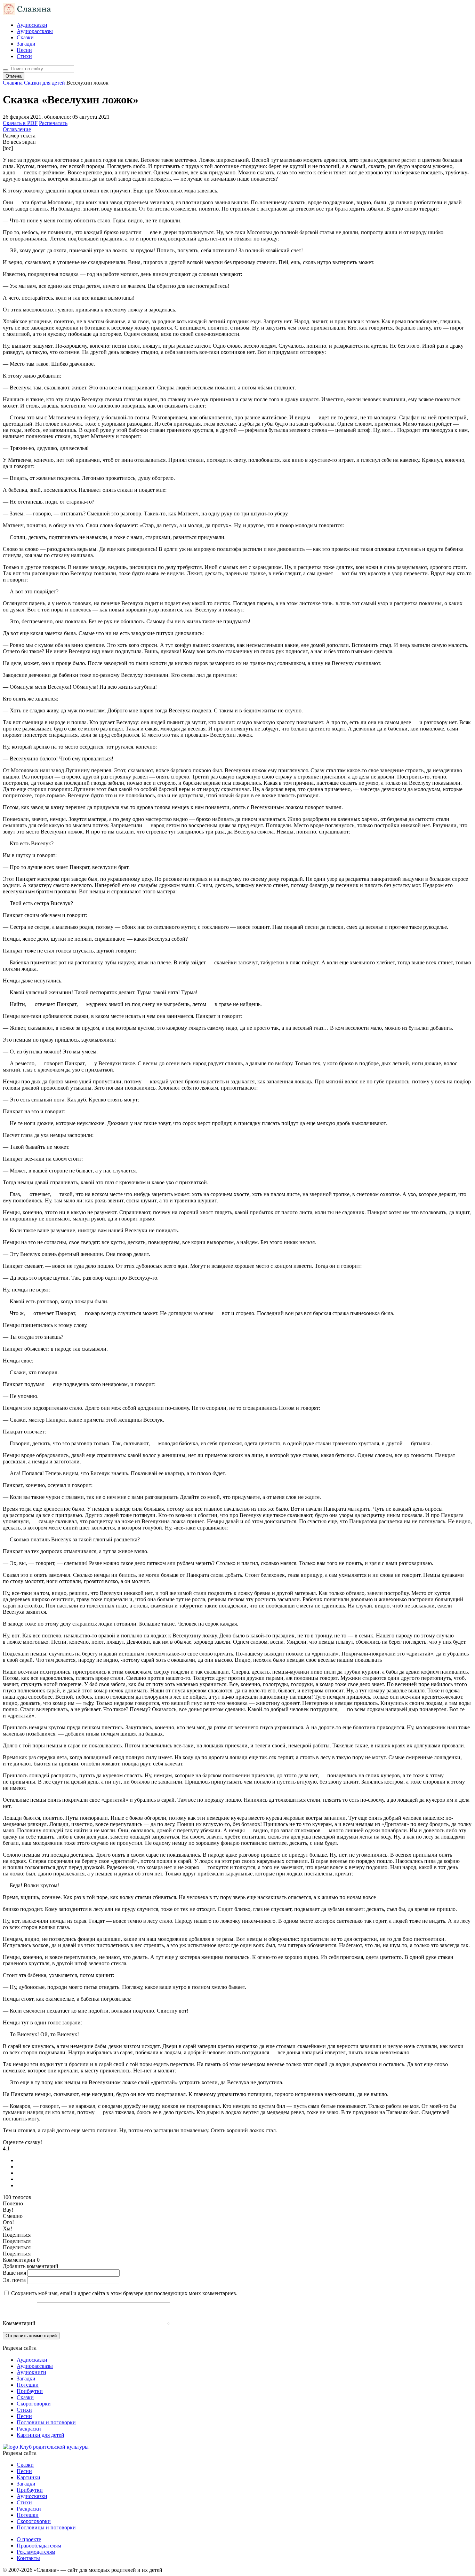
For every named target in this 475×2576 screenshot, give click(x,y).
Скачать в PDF (20, 123)
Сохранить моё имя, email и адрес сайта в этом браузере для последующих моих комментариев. (124, 2293)
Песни (24, 50)
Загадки (26, 44)
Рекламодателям (36, 2552)
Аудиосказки (32, 25)
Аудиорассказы (35, 31)
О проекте (29, 2539)
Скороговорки (34, 2404)
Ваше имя (14, 2273)
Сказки (25, 37)
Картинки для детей (41, 2435)
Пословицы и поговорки (46, 2422)
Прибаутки (30, 2391)
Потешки (28, 2385)
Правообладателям (39, 2546)
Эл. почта (14, 2280)
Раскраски (29, 2429)
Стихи (24, 56)
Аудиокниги (31, 2372)
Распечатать (53, 123)
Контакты (28, 2558)
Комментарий (19, 2323)
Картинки (29, 2477)
